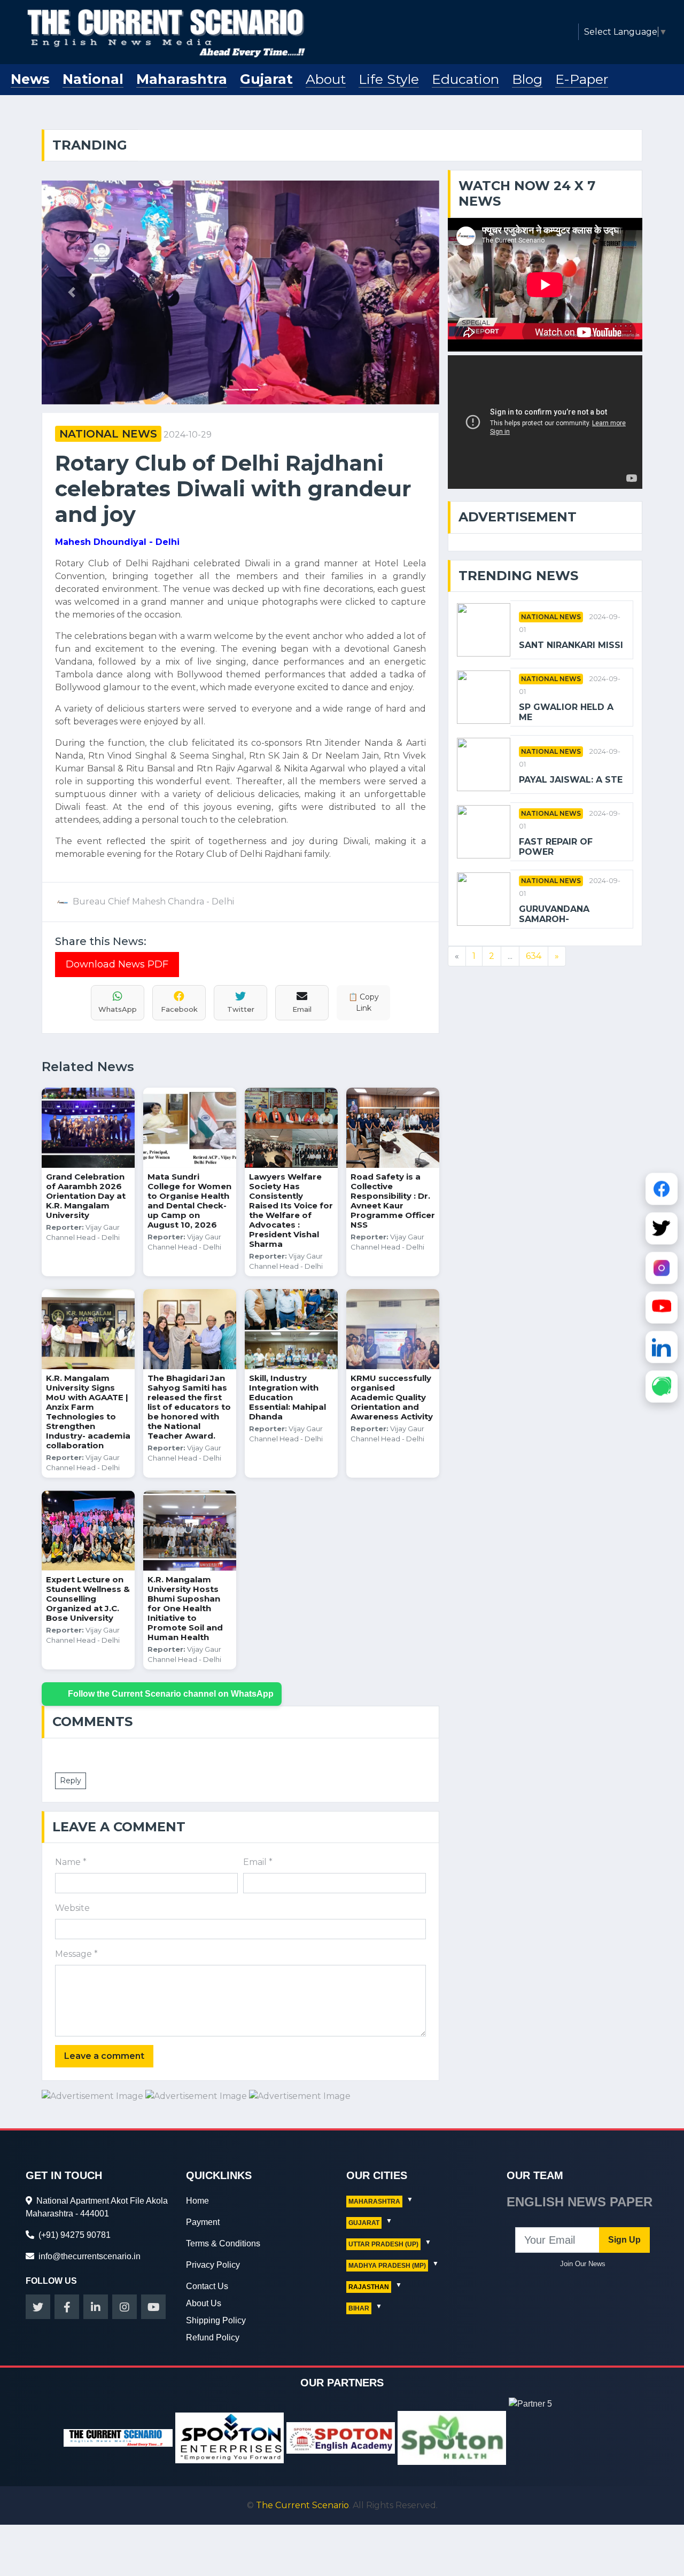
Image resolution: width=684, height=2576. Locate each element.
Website (72, 1908)
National (93, 79)
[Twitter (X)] (662, 1227)
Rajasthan (369, 2287)
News (30, 79)
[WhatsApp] (662, 1385)
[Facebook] (662, 1188)
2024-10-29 (188, 435)
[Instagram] (662, 1267)
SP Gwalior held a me (566, 712)
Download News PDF (117, 964)
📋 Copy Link (364, 1002)
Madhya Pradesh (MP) (387, 2266)
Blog (527, 79)
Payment (203, 2222)
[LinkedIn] (662, 1346)
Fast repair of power (556, 847)
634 (534, 956)
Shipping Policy (216, 2320)
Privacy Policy (213, 2265)
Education (465, 79)
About (326, 79)
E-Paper (582, 79)
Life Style (389, 79)
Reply (71, 1781)
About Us (204, 2303)
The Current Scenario (302, 2505)
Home (197, 2201)
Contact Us (207, 2286)
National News (108, 434)
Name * (71, 1862)
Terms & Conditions (223, 2243)
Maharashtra (182, 79)
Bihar (359, 2308)
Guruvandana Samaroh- (554, 914)
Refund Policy (213, 2337)
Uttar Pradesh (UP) (383, 2244)
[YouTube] (662, 1306)
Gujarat (266, 79)
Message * (76, 1954)
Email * (258, 1862)
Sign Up (624, 2240)
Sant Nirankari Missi (571, 645)
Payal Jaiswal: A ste (571, 780)
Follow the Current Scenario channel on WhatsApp (171, 1694)
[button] (72, 292)
